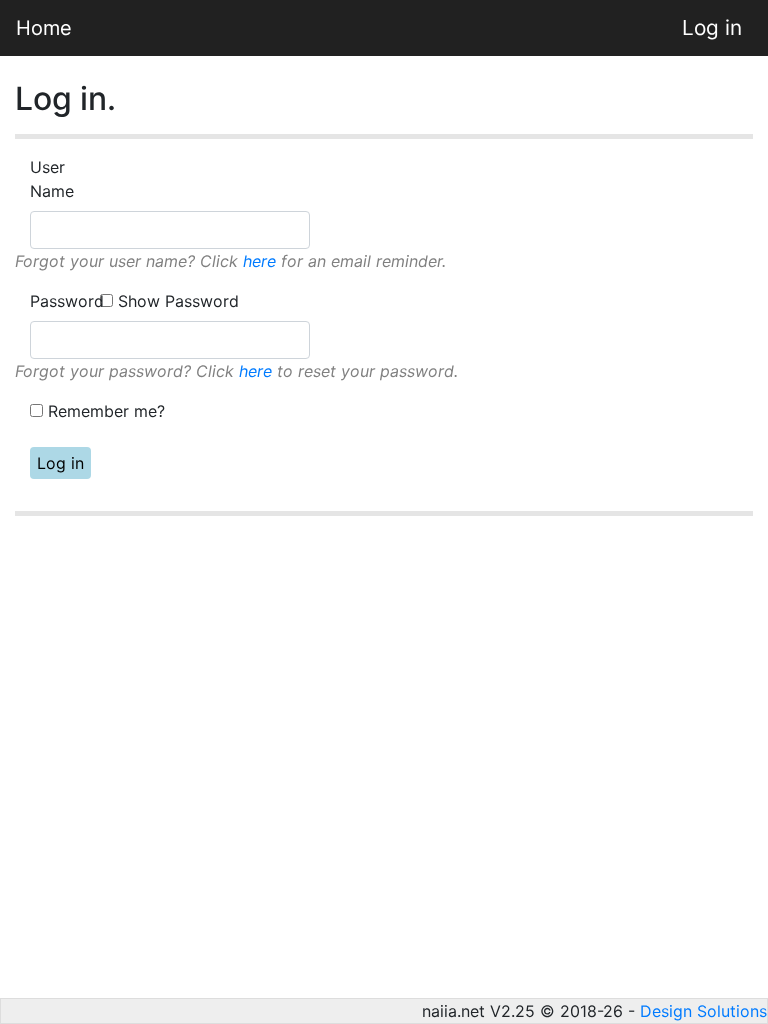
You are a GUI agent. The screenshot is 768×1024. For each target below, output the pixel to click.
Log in (712, 27)
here (259, 261)
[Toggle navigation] (116, 28)
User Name (52, 179)
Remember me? (106, 411)
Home (44, 28)
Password (62, 301)
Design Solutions (703, 1011)
